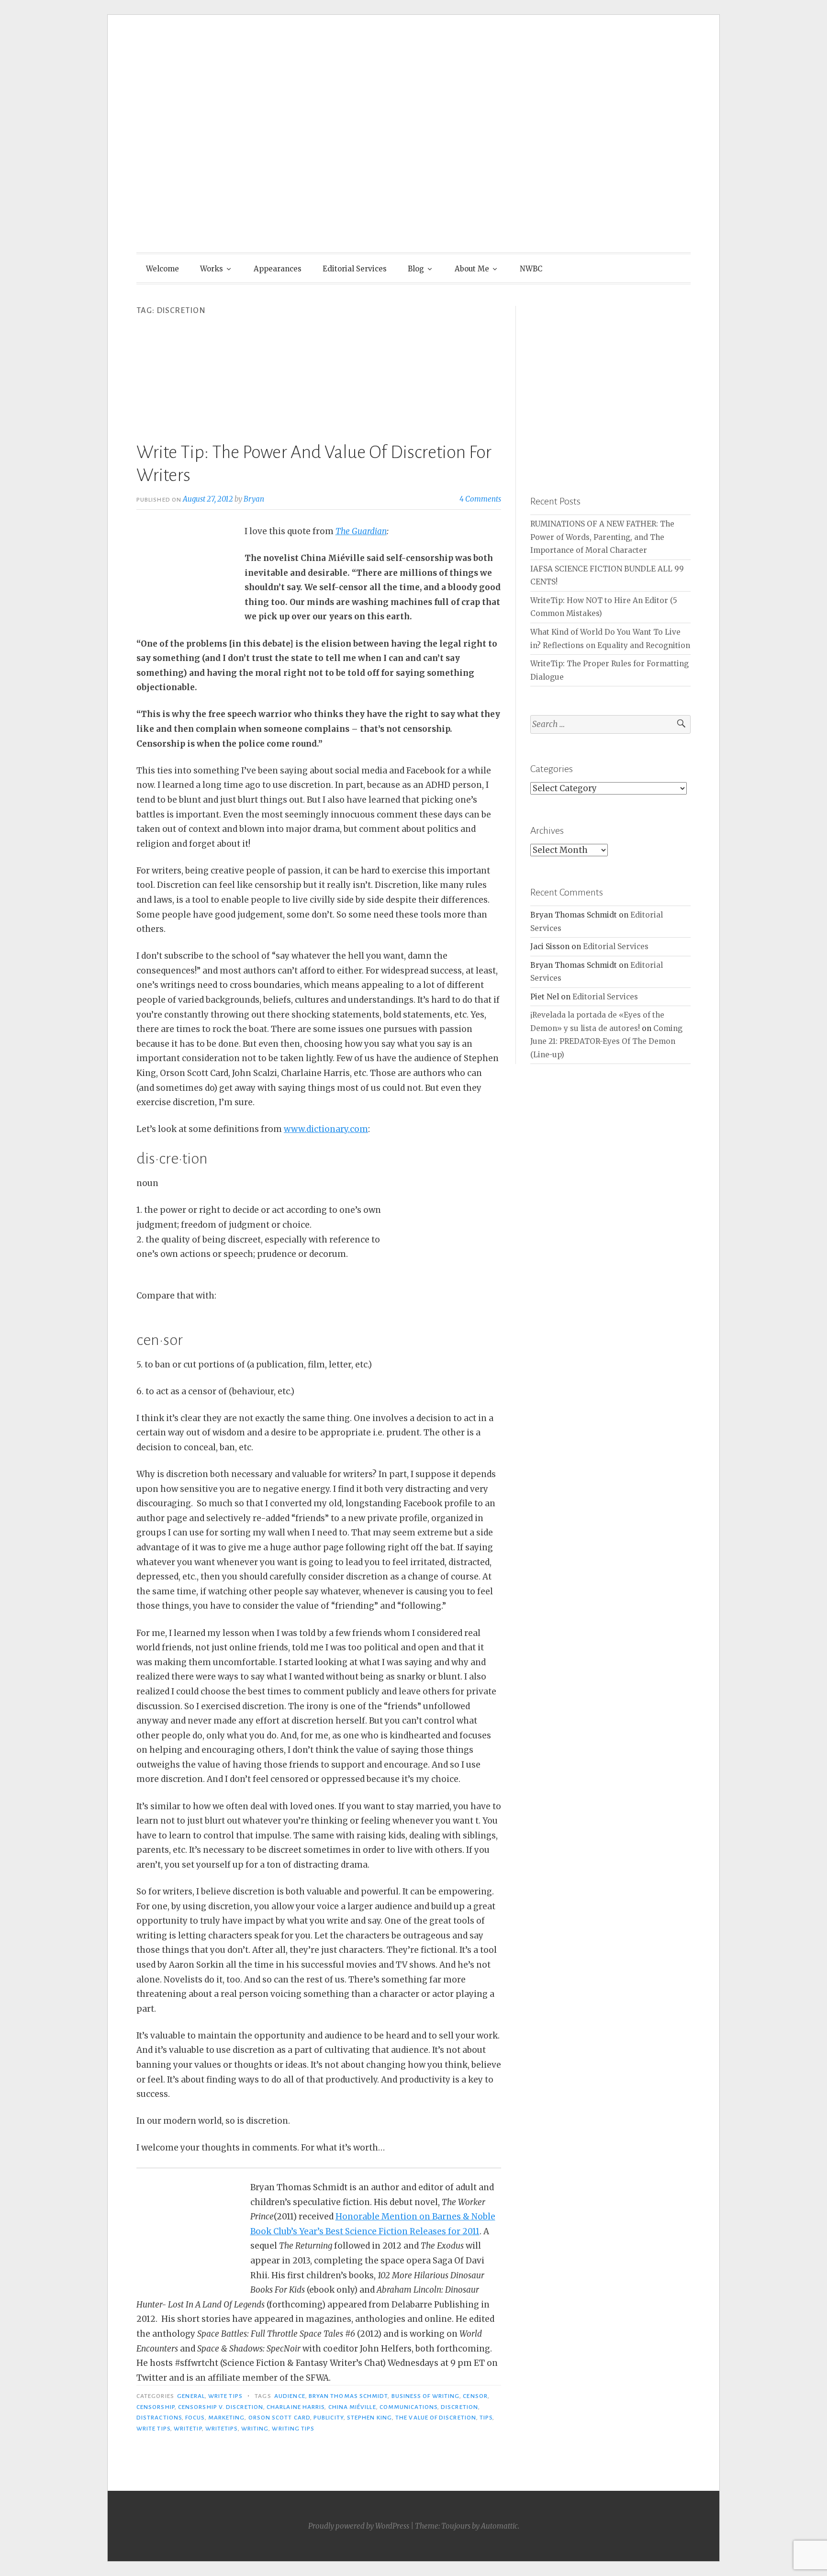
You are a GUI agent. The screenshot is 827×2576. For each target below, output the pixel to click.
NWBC (531, 269)
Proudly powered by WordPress (359, 2526)
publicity (329, 2418)
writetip (188, 2429)
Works (212, 269)
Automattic (499, 2526)
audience (290, 2396)
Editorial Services (355, 269)
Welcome (162, 269)
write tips (153, 2429)
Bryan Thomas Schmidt (348, 2396)
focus (195, 2418)
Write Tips (225, 2396)
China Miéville (352, 2407)
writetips (222, 2429)
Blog (416, 269)
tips (486, 2418)
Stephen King (369, 2418)
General (191, 2396)
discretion (459, 2407)
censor (475, 2396)
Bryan (254, 499)
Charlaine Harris (296, 2407)
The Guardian (361, 531)
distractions (159, 2418)
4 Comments (480, 499)
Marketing (227, 2418)
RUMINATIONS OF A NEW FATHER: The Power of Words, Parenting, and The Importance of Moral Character (602, 537)
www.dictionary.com (326, 1129)
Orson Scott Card (279, 2418)
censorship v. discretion (221, 2407)
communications (408, 2407)
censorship (156, 2407)
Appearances (278, 269)
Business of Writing (426, 2396)
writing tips (293, 2429)
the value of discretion (436, 2418)
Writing (255, 2429)
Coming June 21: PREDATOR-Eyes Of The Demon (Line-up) (606, 1042)
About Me (472, 269)
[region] (610, 386)
